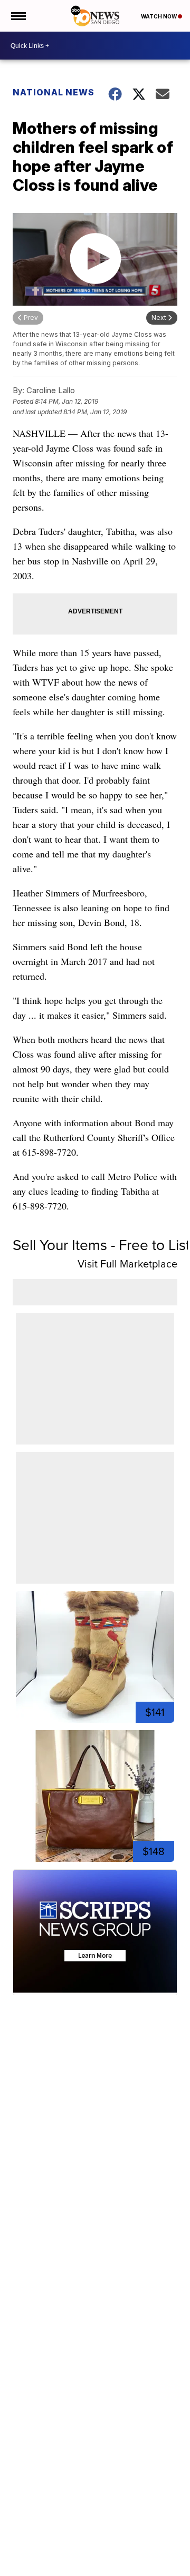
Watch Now (159, 16)
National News (54, 92)
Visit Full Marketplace (127, 1264)
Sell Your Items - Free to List (101, 1245)
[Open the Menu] (18, 16)
